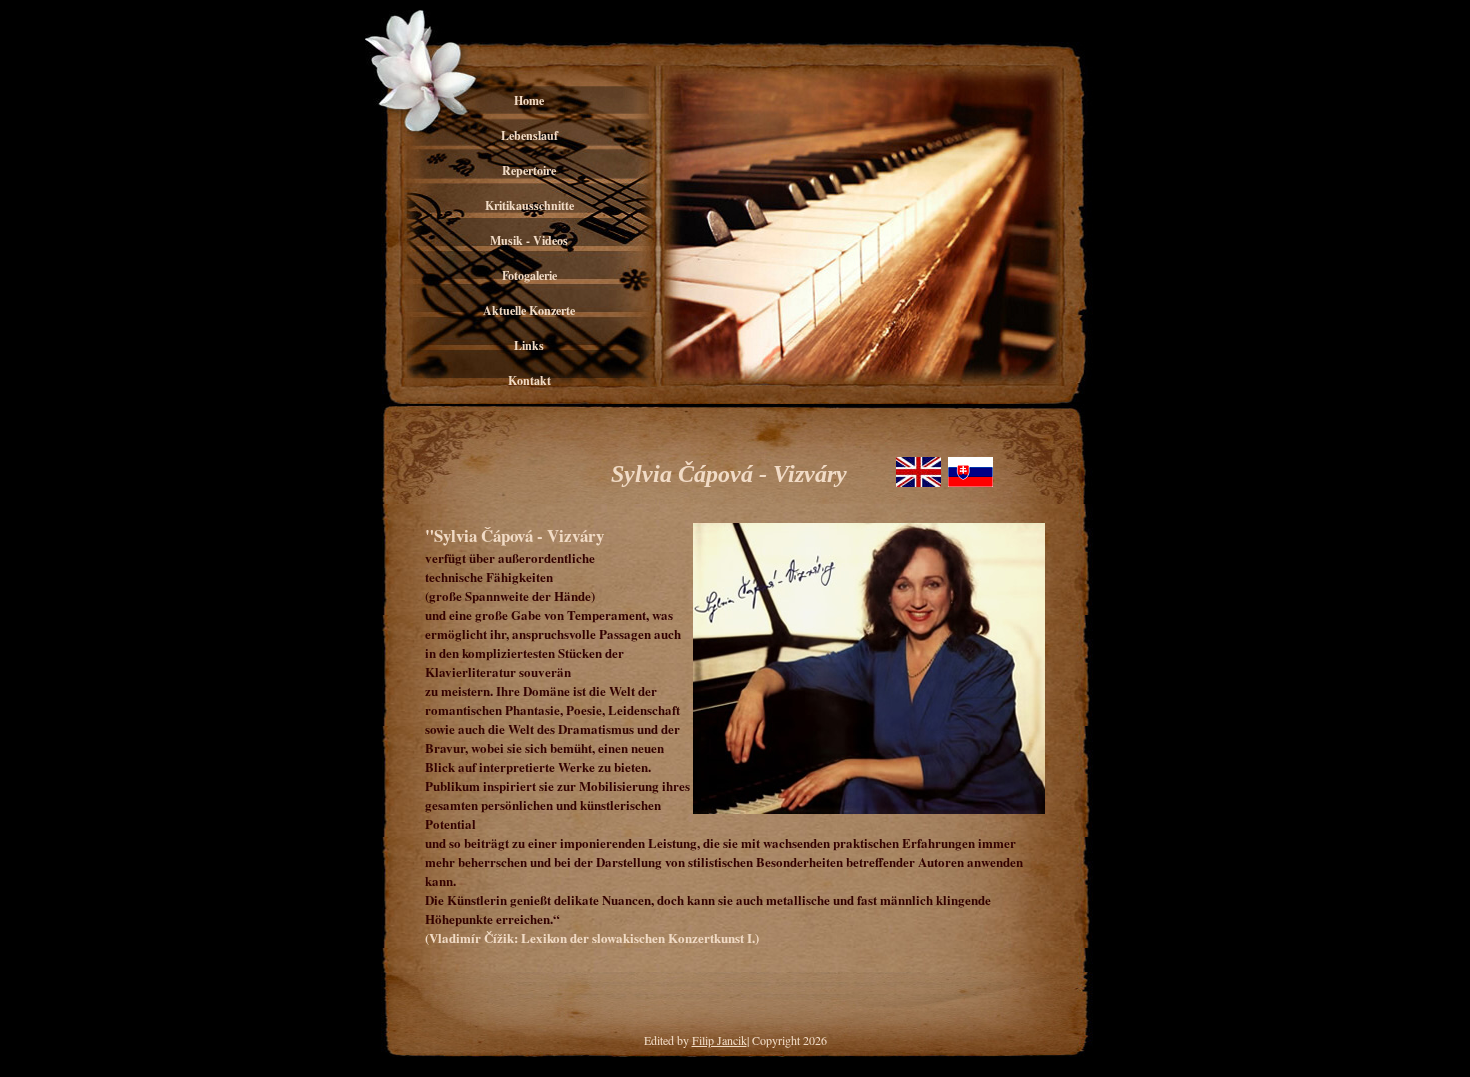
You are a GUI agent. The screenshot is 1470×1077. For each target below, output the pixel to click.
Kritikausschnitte (529, 205)
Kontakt (529, 380)
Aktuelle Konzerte (529, 310)
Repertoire (529, 170)
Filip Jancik (719, 1040)
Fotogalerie (529, 275)
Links (529, 345)
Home (529, 100)
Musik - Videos (529, 240)
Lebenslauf (529, 135)
